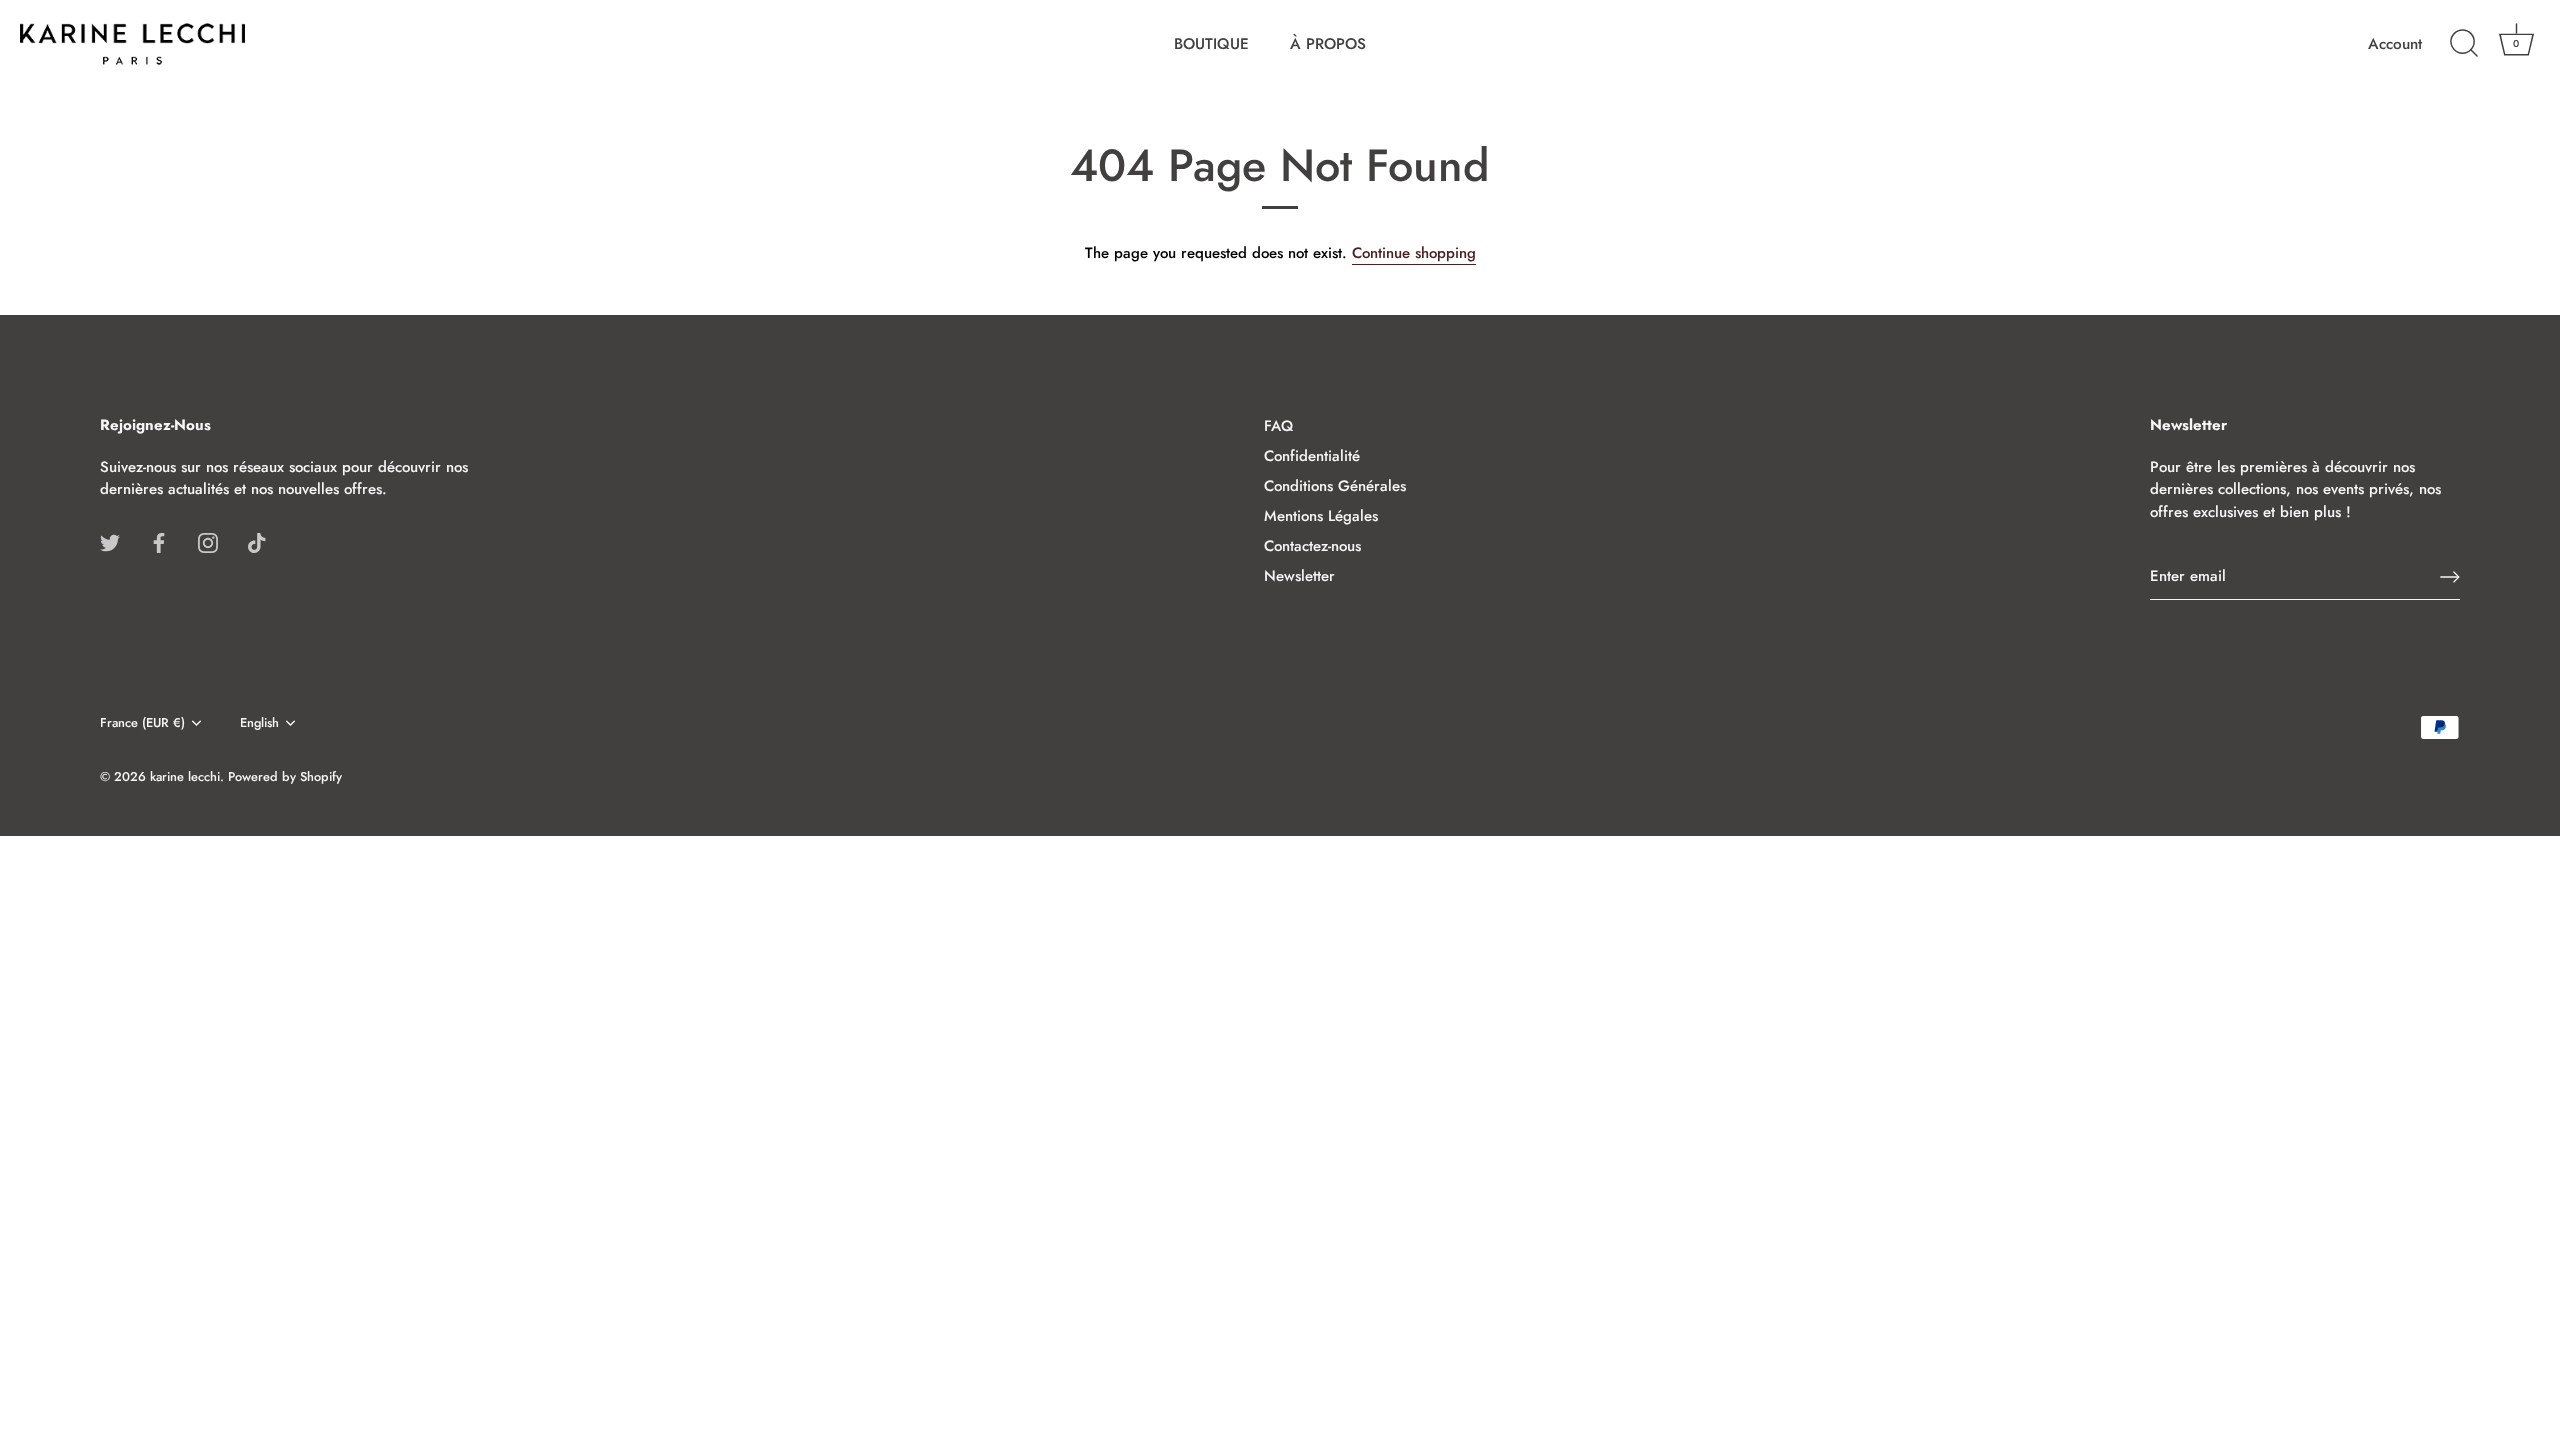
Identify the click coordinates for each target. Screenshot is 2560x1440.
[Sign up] (2450, 577)
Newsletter (1299, 576)
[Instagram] (208, 542)
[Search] (2464, 44)
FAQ (1278, 426)
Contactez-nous (1312, 546)
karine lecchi (185, 776)
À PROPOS (1328, 44)
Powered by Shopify (285, 776)
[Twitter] (110, 542)
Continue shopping (1414, 253)
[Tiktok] (257, 542)
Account (2395, 44)
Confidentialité (1312, 456)
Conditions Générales (1335, 486)
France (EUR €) (142, 723)
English (259, 723)
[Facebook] (159, 542)
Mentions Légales (1321, 516)
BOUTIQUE (1211, 44)
